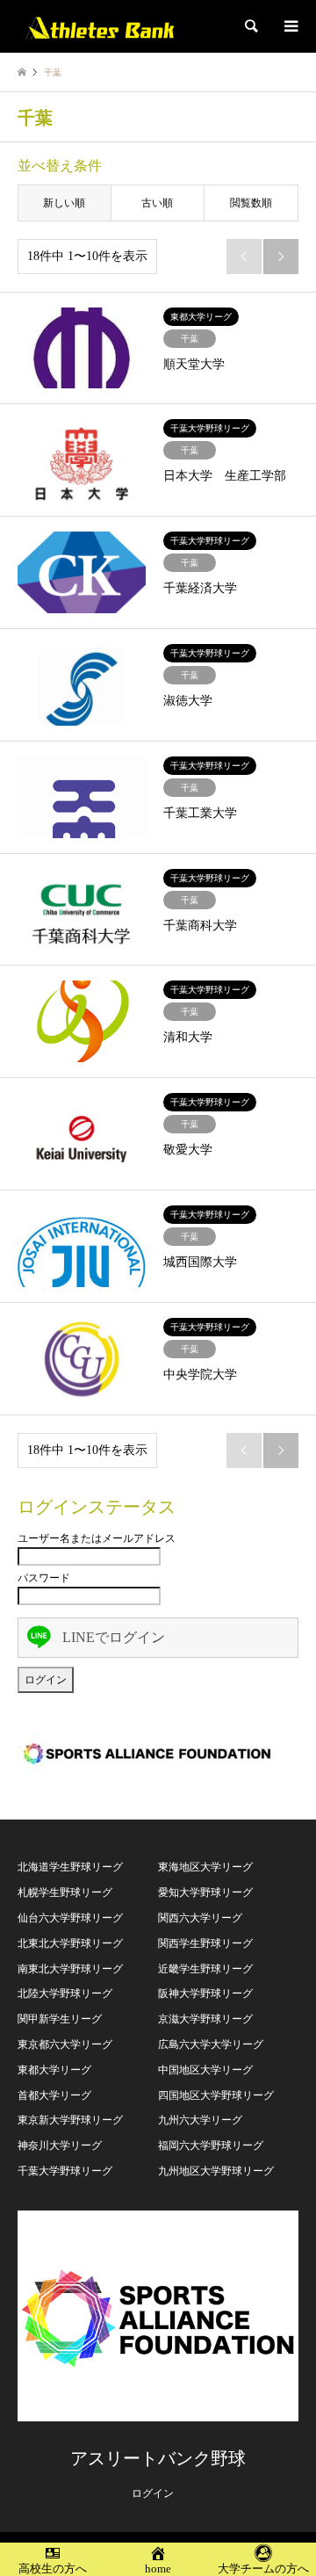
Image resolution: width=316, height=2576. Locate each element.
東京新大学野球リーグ (70, 2120)
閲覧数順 (251, 203)
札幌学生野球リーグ (65, 1892)
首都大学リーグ (54, 2095)
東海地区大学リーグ (205, 1867)
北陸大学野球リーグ (65, 1994)
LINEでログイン (114, 1637)
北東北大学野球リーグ (70, 1943)
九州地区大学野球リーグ (216, 2171)
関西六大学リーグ (200, 1918)
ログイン (153, 2493)
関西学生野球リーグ (205, 1943)
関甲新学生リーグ (60, 2019)
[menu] (290, 26)
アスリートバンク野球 (158, 2458)
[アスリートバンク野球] (100, 26)
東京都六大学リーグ (65, 2044)
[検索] (250, 26)
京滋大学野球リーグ (205, 2019)
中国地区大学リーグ (205, 2070)
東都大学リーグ (54, 2070)
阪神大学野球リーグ (205, 1994)
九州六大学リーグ (200, 2120)
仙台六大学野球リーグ (70, 1918)
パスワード (44, 1578)
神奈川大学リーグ (60, 2145)
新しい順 (64, 203)
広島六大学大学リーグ (211, 2044)
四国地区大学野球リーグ (216, 2095)
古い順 (157, 203)
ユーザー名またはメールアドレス (97, 1538)
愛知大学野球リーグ (205, 1892)
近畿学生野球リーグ (205, 1969)
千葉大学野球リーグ (65, 2171)
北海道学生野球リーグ (70, 1867)
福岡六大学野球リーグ (211, 2145)
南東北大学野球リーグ (70, 1969)
